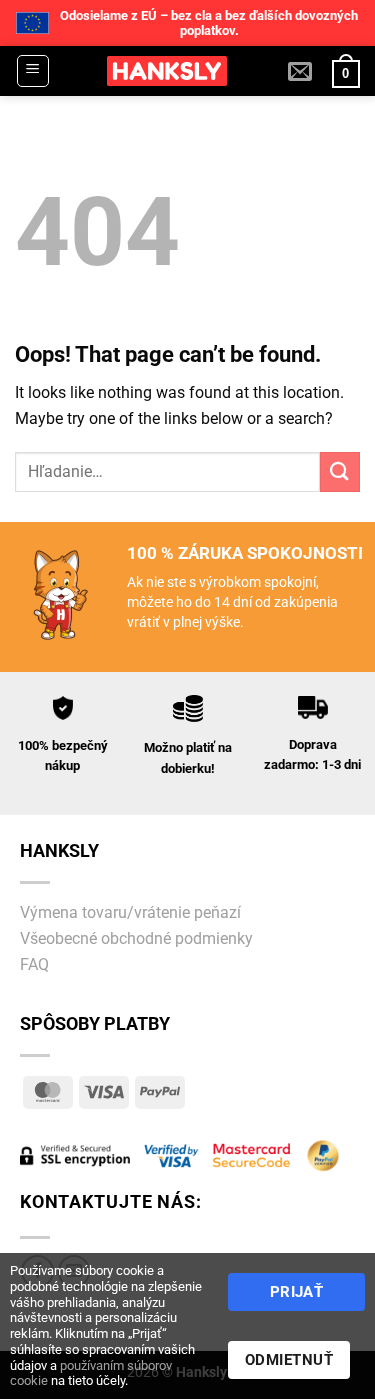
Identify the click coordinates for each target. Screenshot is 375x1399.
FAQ (34, 964)
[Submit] (340, 471)
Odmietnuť (289, 1360)
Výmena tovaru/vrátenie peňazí (130, 912)
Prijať (297, 1292)
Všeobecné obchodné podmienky (136, 938)
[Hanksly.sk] (167, 71)
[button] (33, 71)
